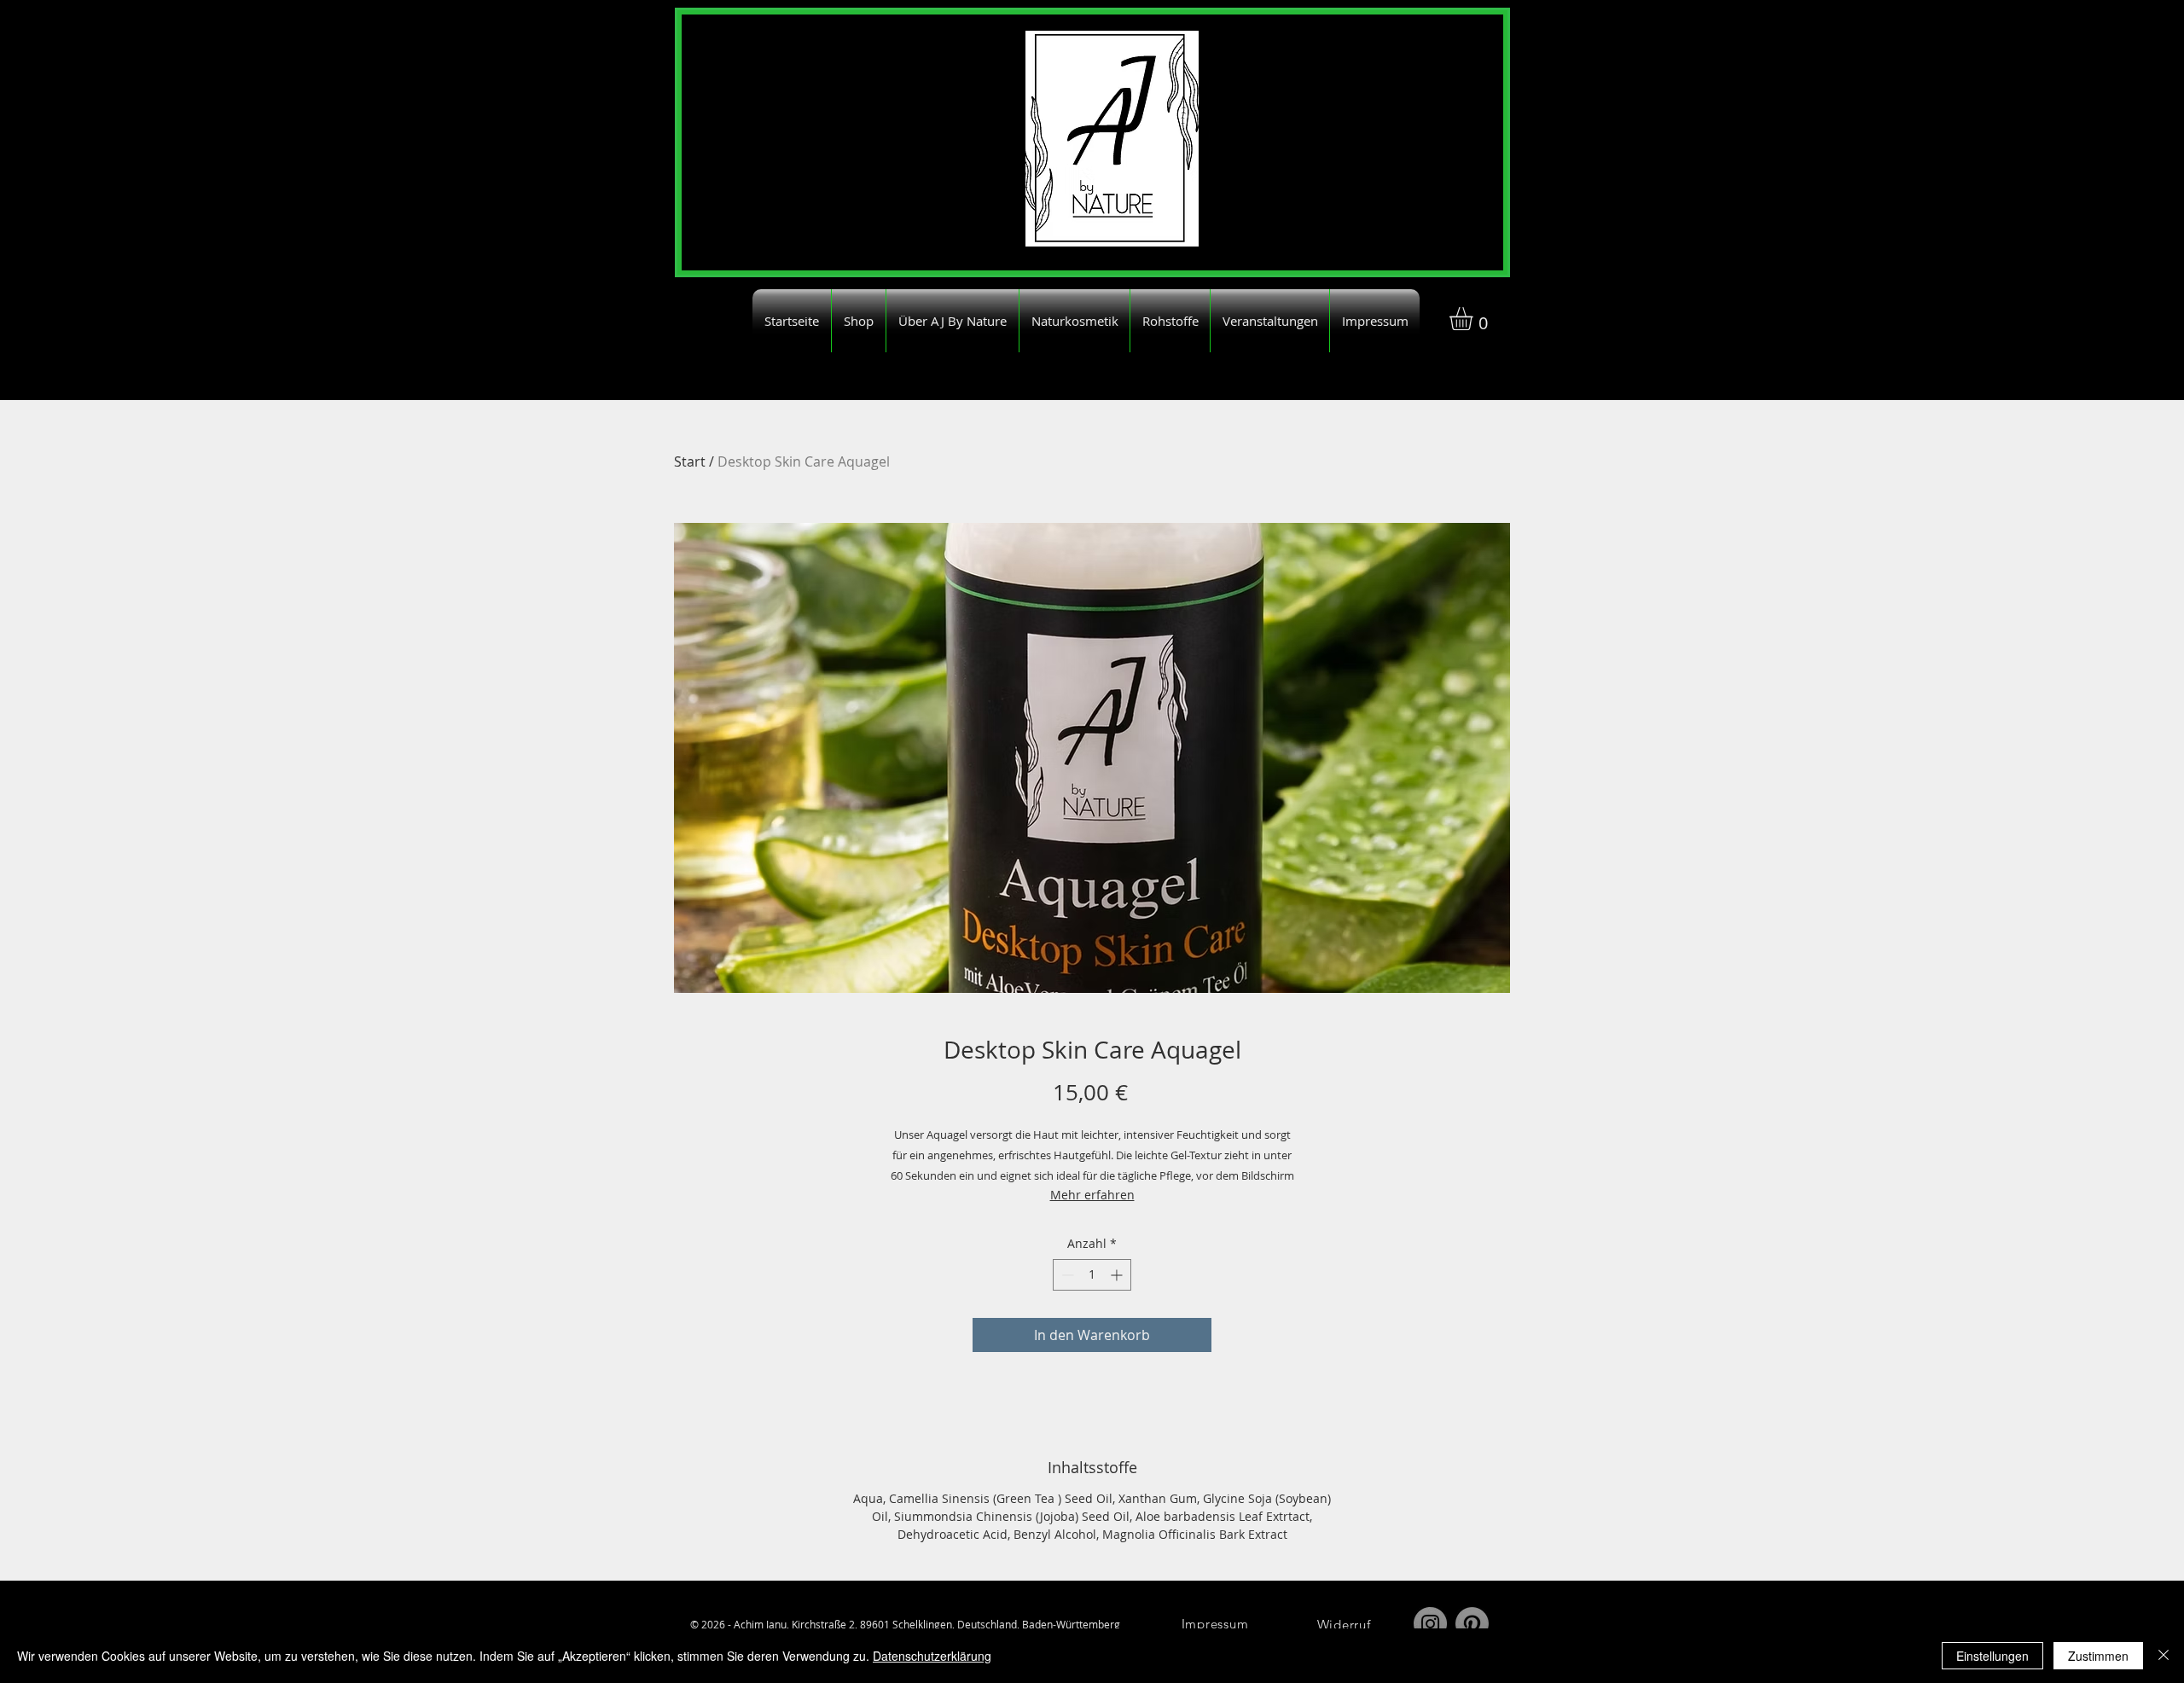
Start (690, 461)
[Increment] (1118, 1275)
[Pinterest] (1472, 1624)
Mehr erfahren (1092, 1195)
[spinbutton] (1092, 1275)
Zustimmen (2098, 1656)
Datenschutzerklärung (932, 1656)
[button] (1475, 319)
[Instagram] (1430, 1624)
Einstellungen (1992, 1656)
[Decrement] (1066, 1275)
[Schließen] (2164, 1656)
